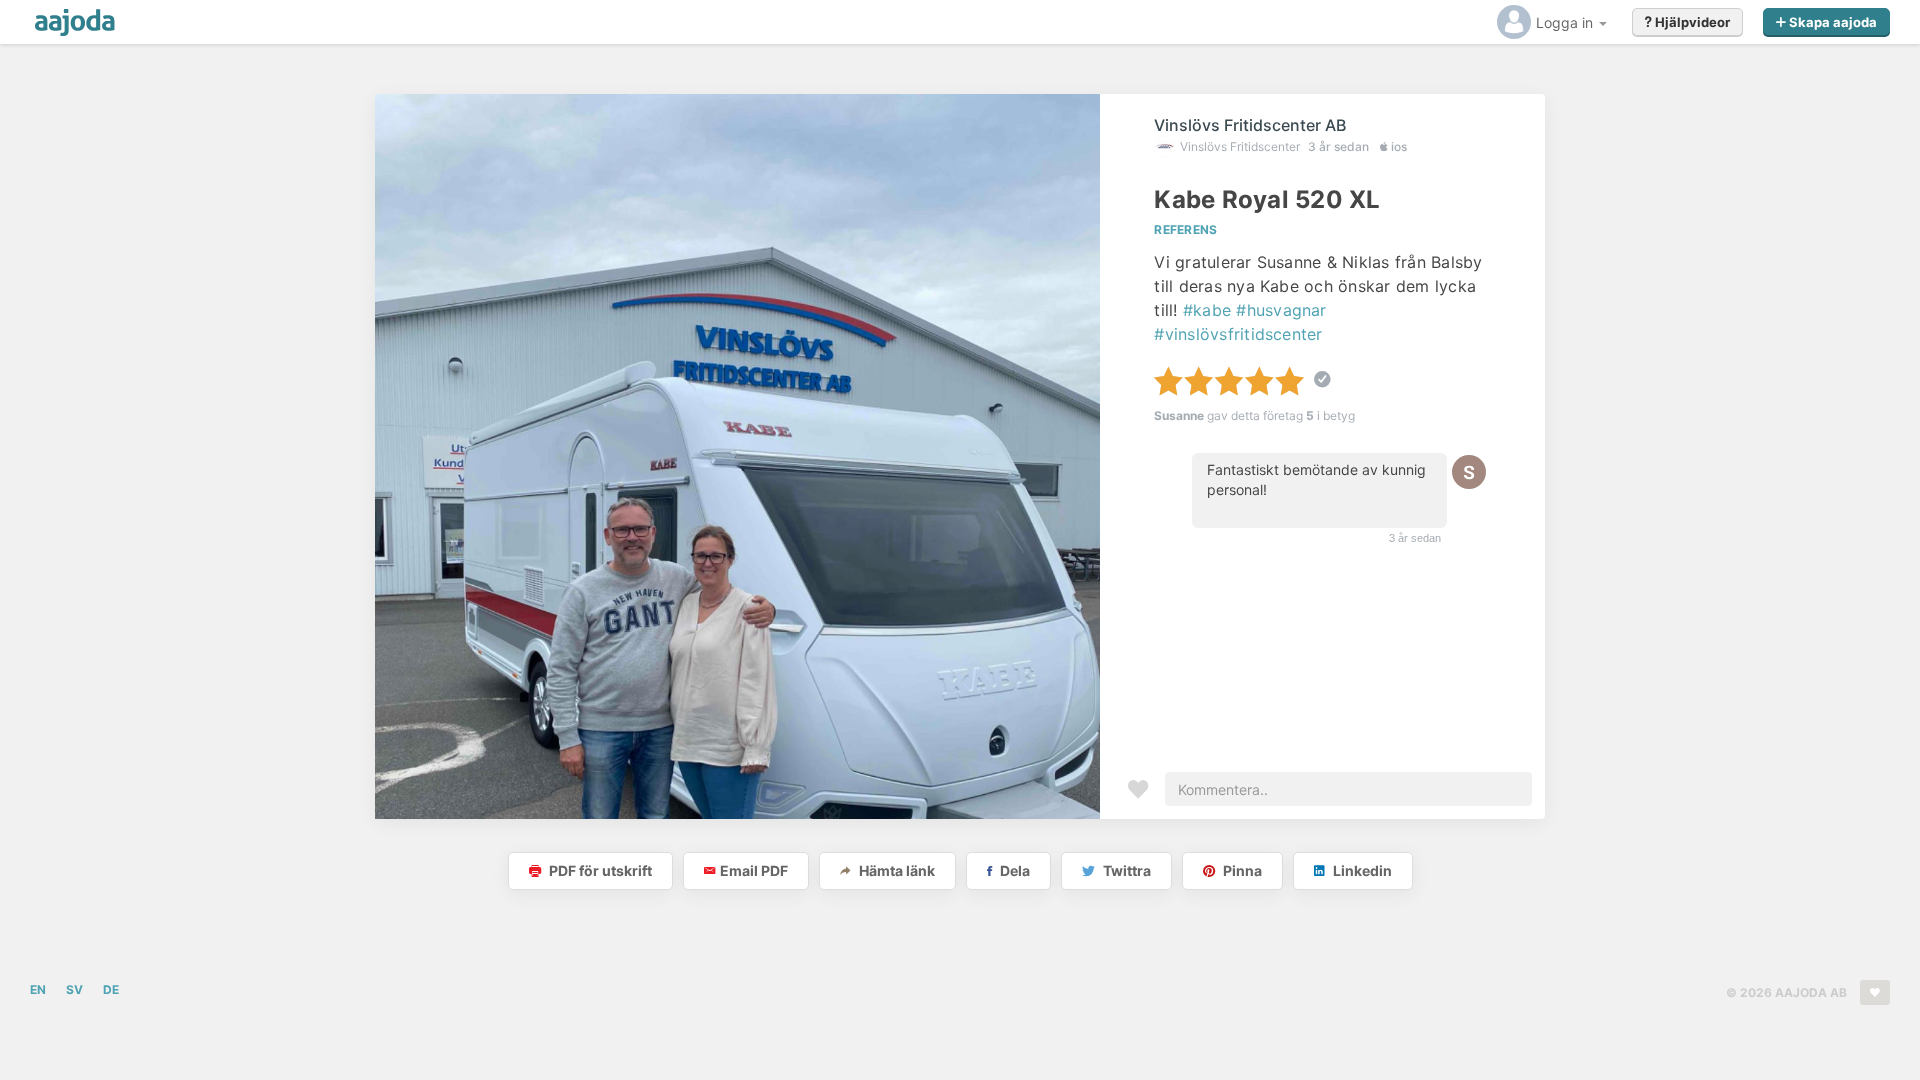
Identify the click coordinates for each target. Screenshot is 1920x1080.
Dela (1013, 870)
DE (111, 989)
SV (74, 989)
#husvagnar (1281, 310)
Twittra (1125, 870)
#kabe (1207, 310)
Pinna (1241, 870)
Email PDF (754, 870)
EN (38, 989)
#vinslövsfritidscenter (1238, 334)
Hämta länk (895, 870)
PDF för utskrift (599, 870)
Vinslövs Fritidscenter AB (1250, 125)
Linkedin (1361, 870)
